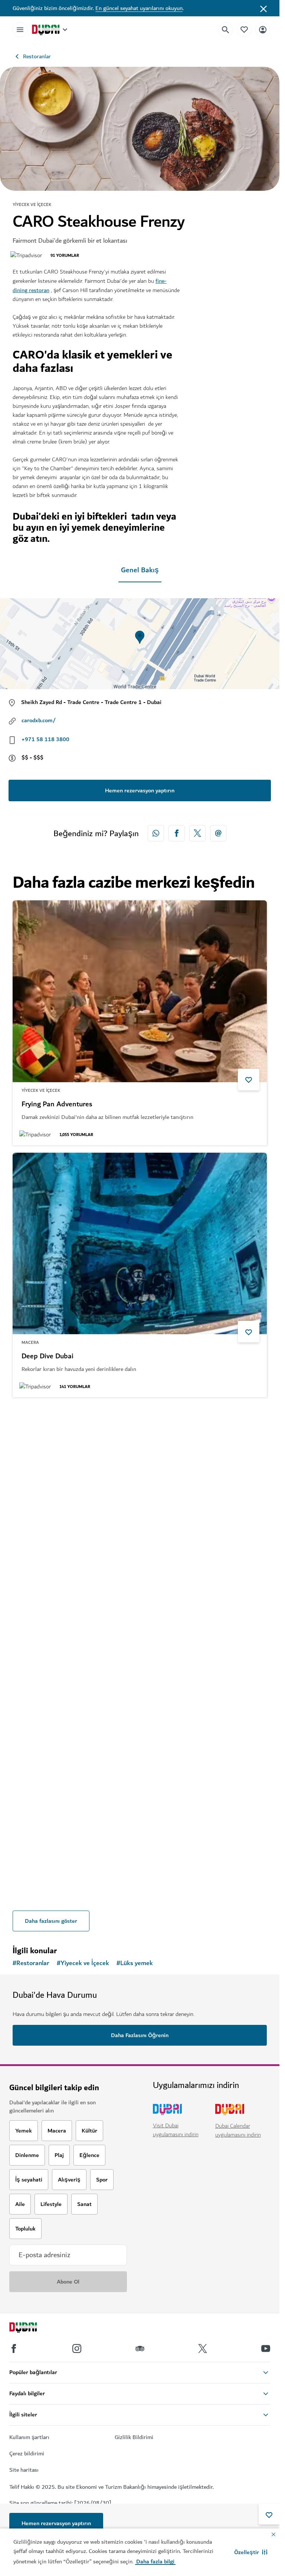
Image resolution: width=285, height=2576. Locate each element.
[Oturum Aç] (263, 30)
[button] (251, 2552)
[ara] (226, 30)
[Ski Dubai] (140, 1748)
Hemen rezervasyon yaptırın (56, 2523)
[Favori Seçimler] (244, 30)
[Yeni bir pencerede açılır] (156, 833)
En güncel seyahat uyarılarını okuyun (139, 8)
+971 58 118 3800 (45, 739)
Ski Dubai (36, 1861)
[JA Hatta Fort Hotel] (140, 1496)
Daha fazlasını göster (51, 1921)
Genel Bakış (140, 570)
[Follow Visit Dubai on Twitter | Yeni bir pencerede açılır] (203, 2348)
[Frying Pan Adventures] (140, 991)
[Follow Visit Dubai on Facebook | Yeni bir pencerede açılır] (14, 2348)
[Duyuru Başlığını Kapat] (263, 8)
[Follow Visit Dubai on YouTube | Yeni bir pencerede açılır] (266, 2348)
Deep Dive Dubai (47, 1356)
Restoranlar (37, 56)
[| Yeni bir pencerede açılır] (77, 2348)
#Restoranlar (31, 1963)
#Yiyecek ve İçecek (83, 1963)
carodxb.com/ (39, 720)
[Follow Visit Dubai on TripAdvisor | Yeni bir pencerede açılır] (140, 2348)
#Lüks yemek (135, 1963)
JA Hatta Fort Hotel (52, 1609)
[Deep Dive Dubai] (140, 1244)
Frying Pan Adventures (57, 1104)
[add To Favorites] (269, 2514)
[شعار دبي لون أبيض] (32, 2328)
